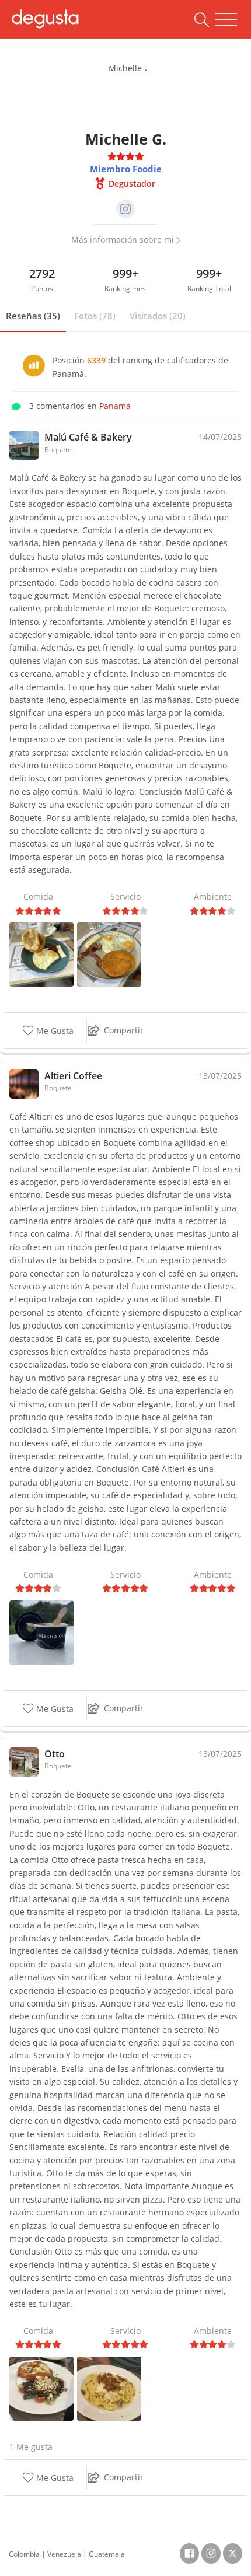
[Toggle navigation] (226, 20)
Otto (55, 1754)
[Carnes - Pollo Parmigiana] (41, 2388)
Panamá (115, 406)
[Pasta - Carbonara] (109, 2388)
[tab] (33, 316)
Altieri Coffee (73, 1076)
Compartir (124, 1030)
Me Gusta (54, 1031)
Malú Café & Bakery (88, 437)
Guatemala (107, 2554)
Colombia (24, 2554)
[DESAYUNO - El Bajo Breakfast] (41, 954)
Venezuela (64, 2554)
